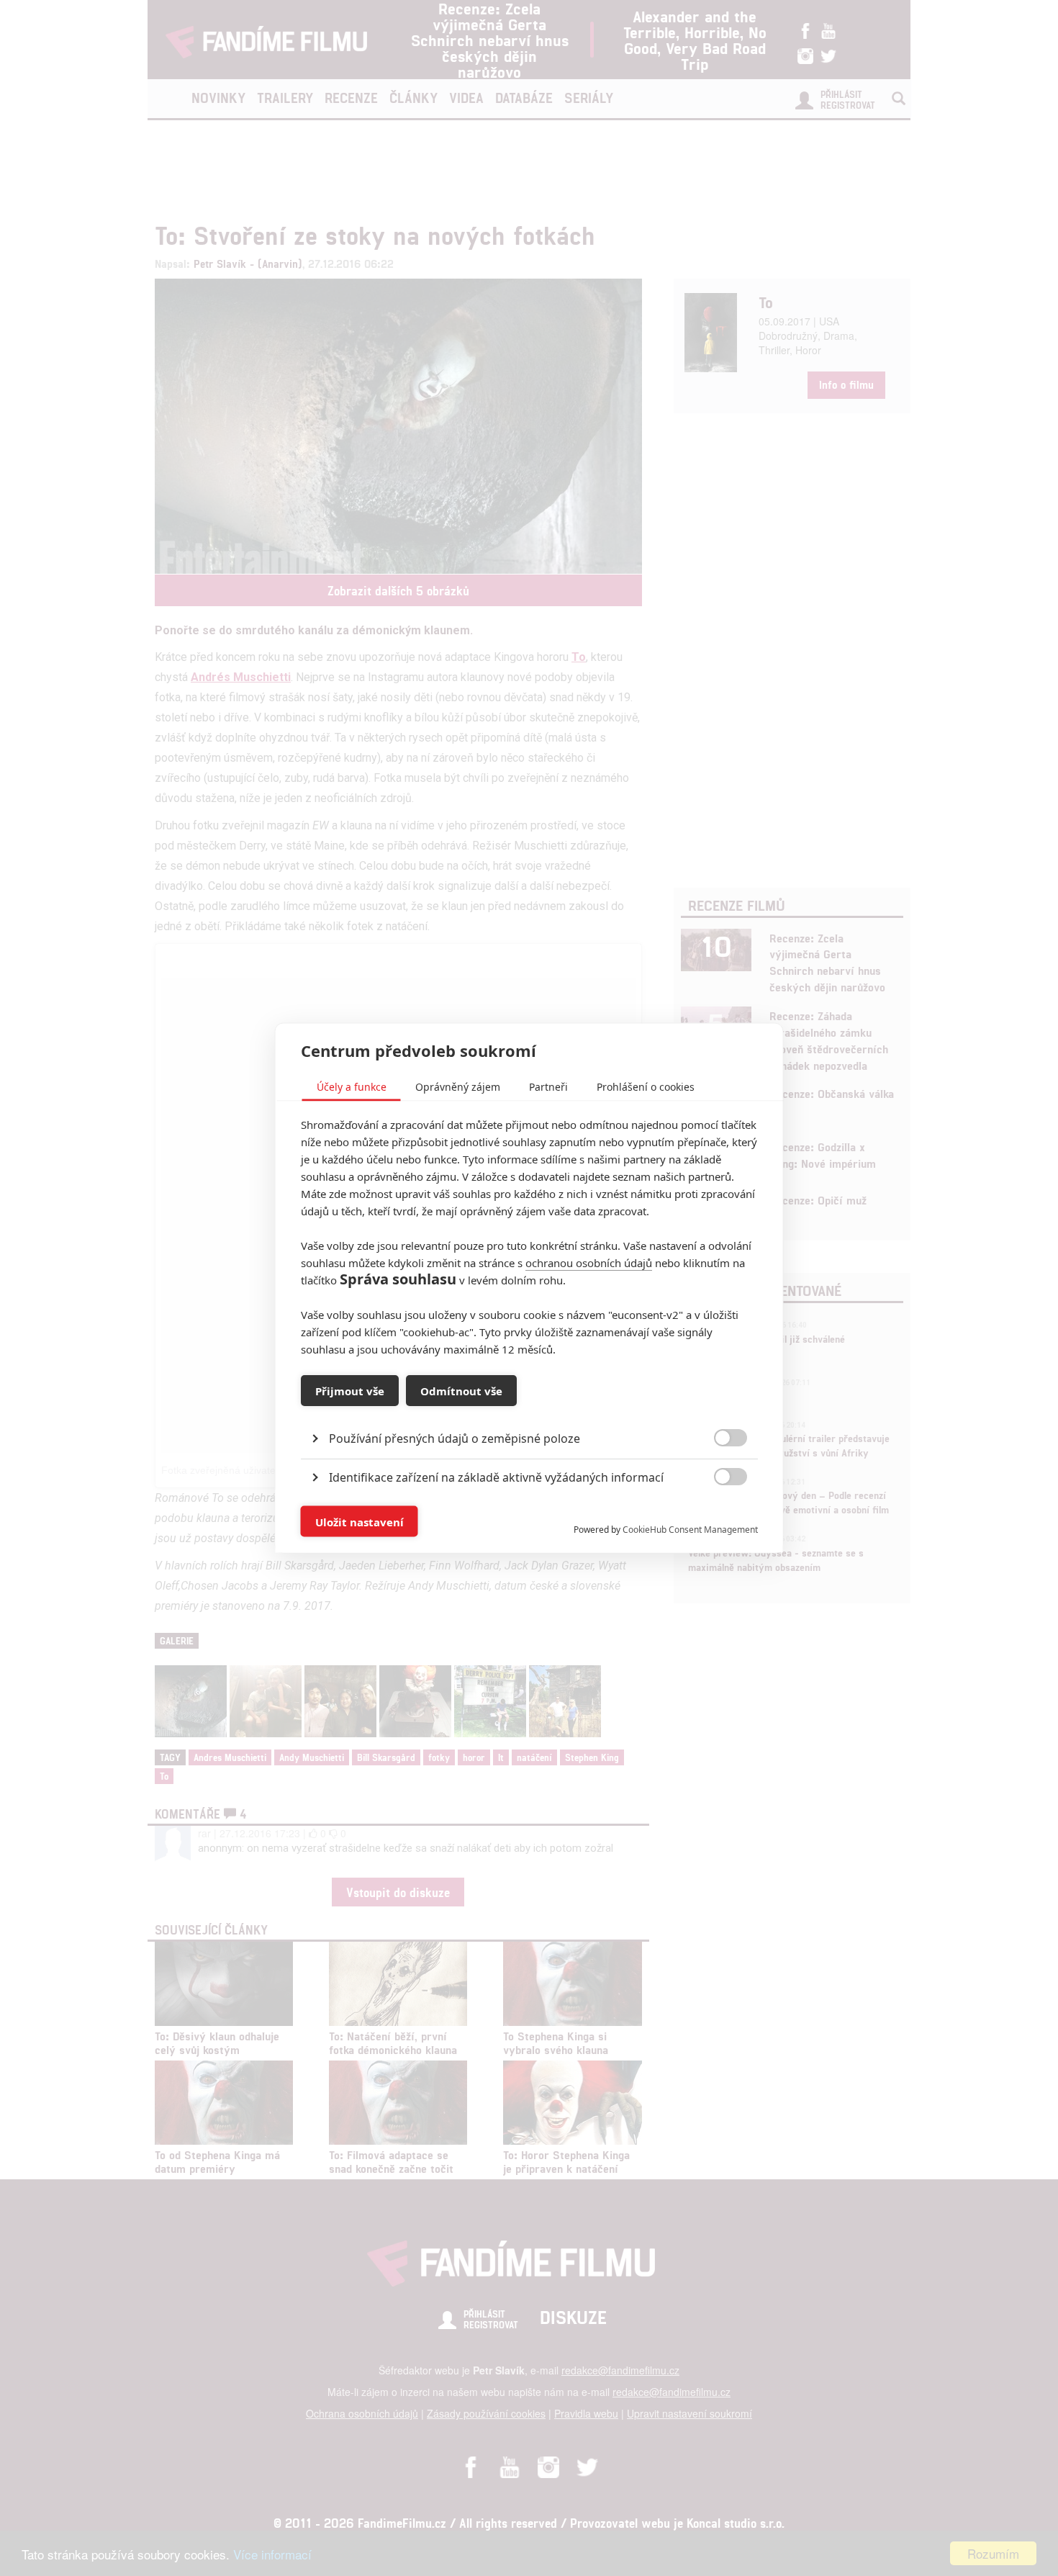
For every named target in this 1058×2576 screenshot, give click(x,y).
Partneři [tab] (548, 1087)
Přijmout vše (350, 1390)
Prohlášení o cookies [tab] (646, 1087)
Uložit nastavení (360, 1521)
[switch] (719, 1514)
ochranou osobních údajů (589, 1263)
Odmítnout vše (461, 1390)
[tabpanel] (529, 1406)
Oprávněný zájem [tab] (458, 1087)
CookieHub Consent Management (690, 1530)
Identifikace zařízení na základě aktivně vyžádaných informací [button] (496, 1477)
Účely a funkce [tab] (352, 1087)
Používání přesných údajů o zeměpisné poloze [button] (455, 1438)
